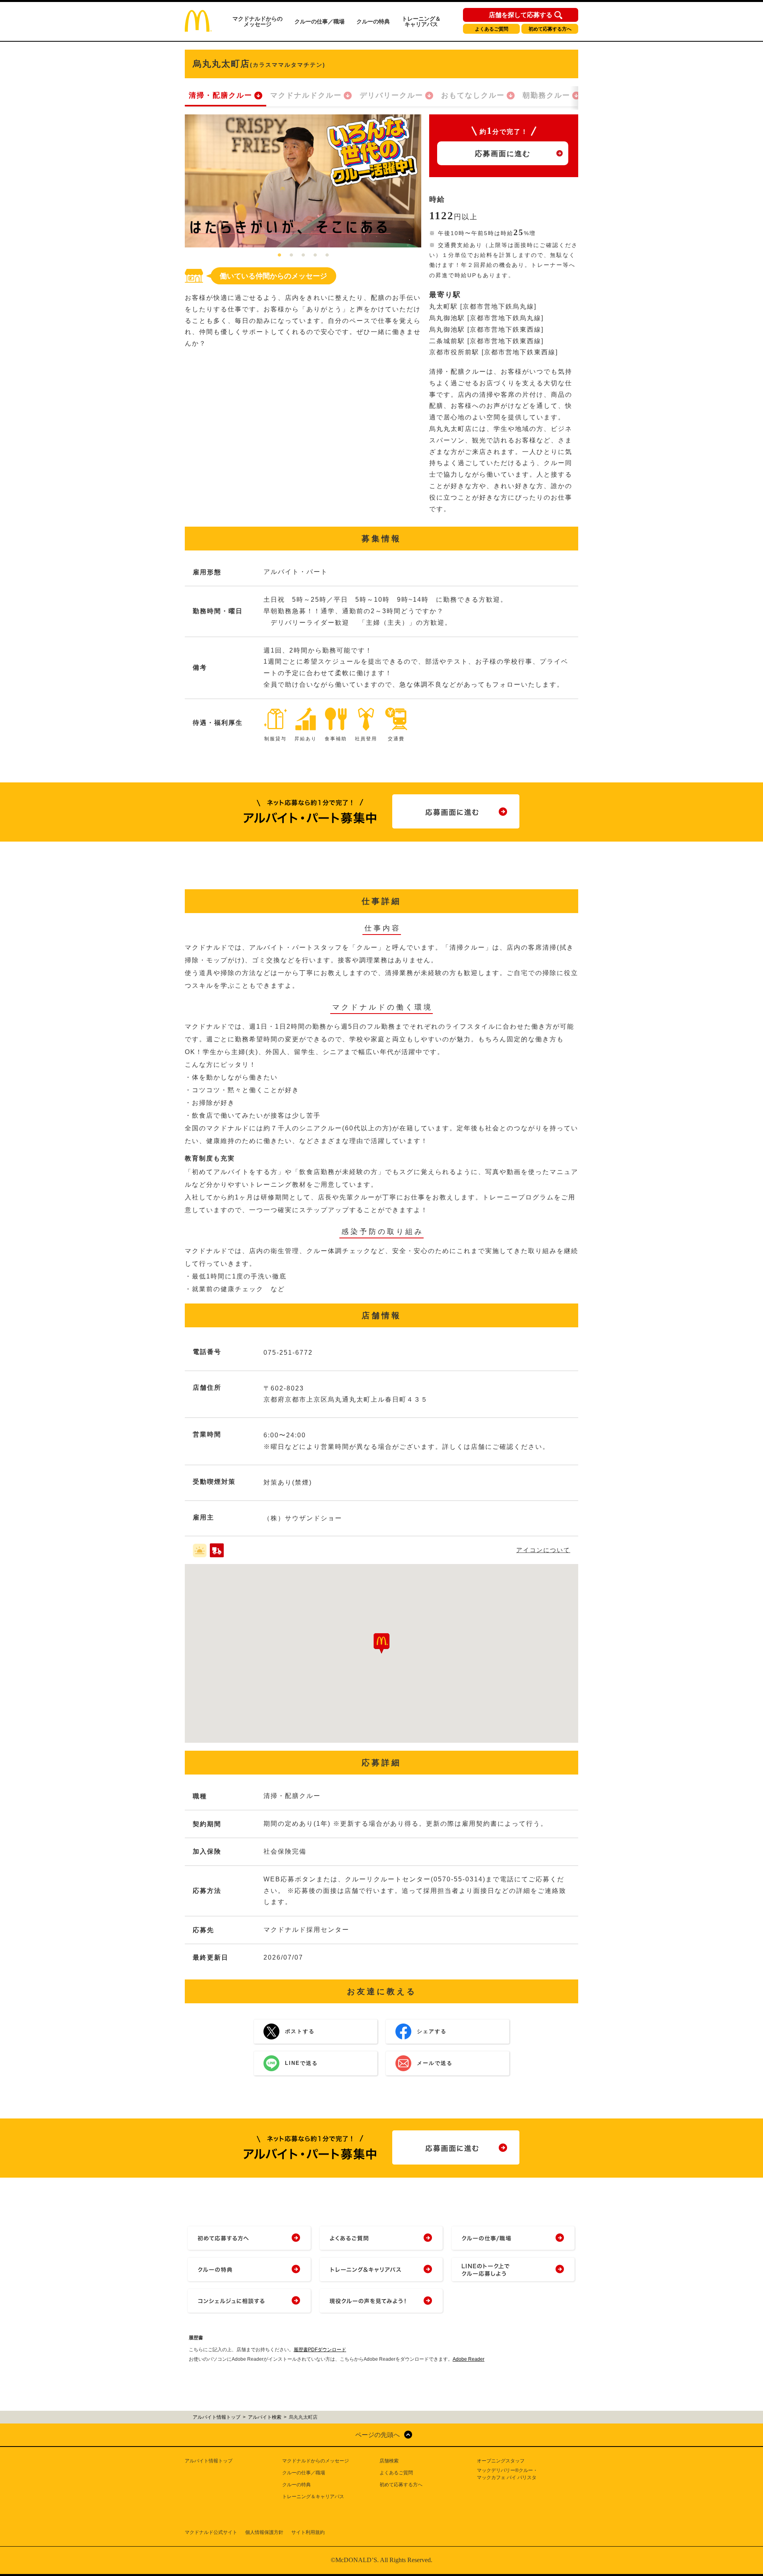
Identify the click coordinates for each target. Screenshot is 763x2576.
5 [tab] (327, 255)
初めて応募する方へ (550, 29)
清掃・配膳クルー (221, 95)
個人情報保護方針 (264, 2532)
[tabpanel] (303, 181)
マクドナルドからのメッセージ (258, 21)
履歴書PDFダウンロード (320, 2350)
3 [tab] (303, 255)
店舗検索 (389, 2461)
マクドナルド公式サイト (211, 2532)
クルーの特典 (373, 21)
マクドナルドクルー (306, 95)
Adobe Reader (469, 2359)
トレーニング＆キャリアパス (421, 21)
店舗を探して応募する (521, 15)
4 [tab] (315, 255)
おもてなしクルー (473, 95)
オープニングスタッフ (501, 2461)
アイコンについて (543, 1550)
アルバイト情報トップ (209, 2461)
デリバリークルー (391, 95)
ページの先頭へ (378, 2435)
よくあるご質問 (492, 29)
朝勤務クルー (546, 95)
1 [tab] (279, 255)
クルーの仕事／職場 (320, 21)
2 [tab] (291, 255)
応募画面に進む (503, 154)
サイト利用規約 (308, 2532)
